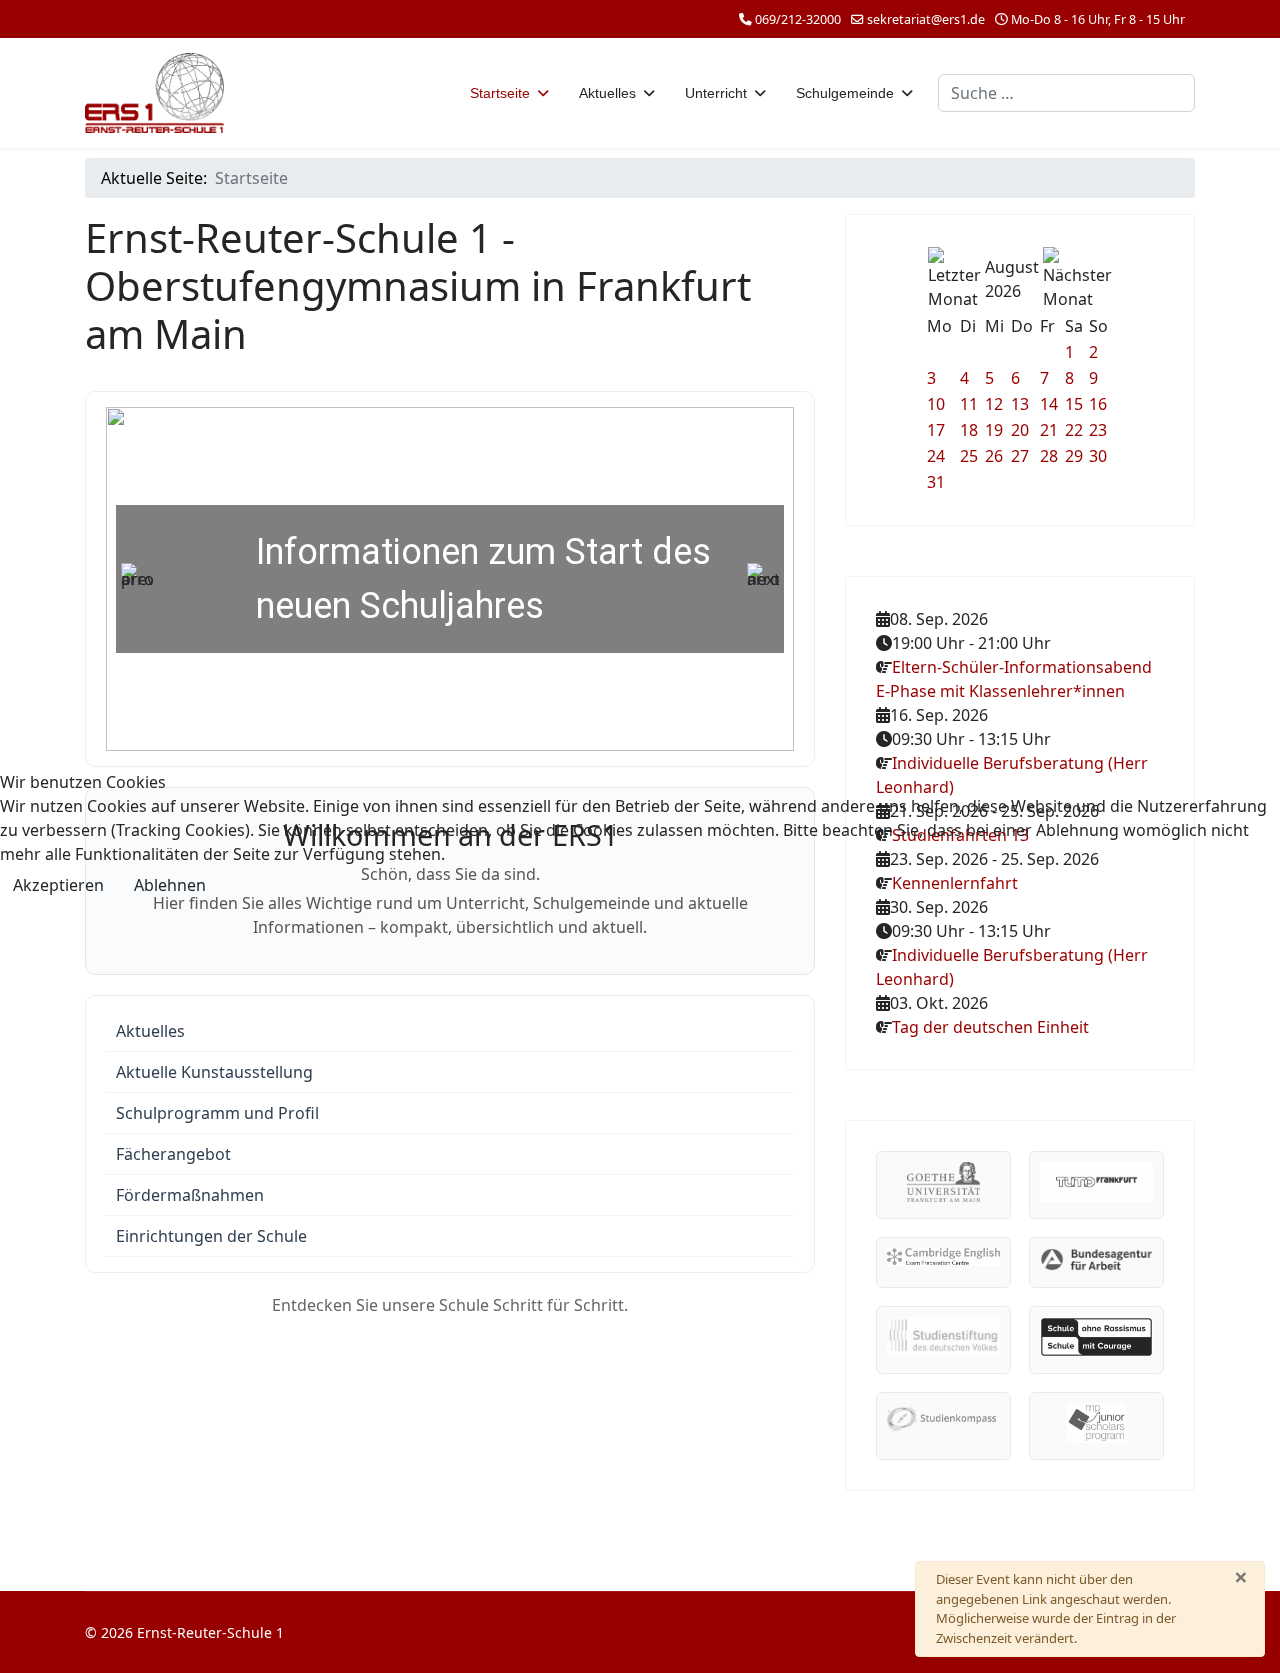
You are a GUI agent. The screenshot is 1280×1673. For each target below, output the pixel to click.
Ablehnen (170, 885)
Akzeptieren (58, 885)
